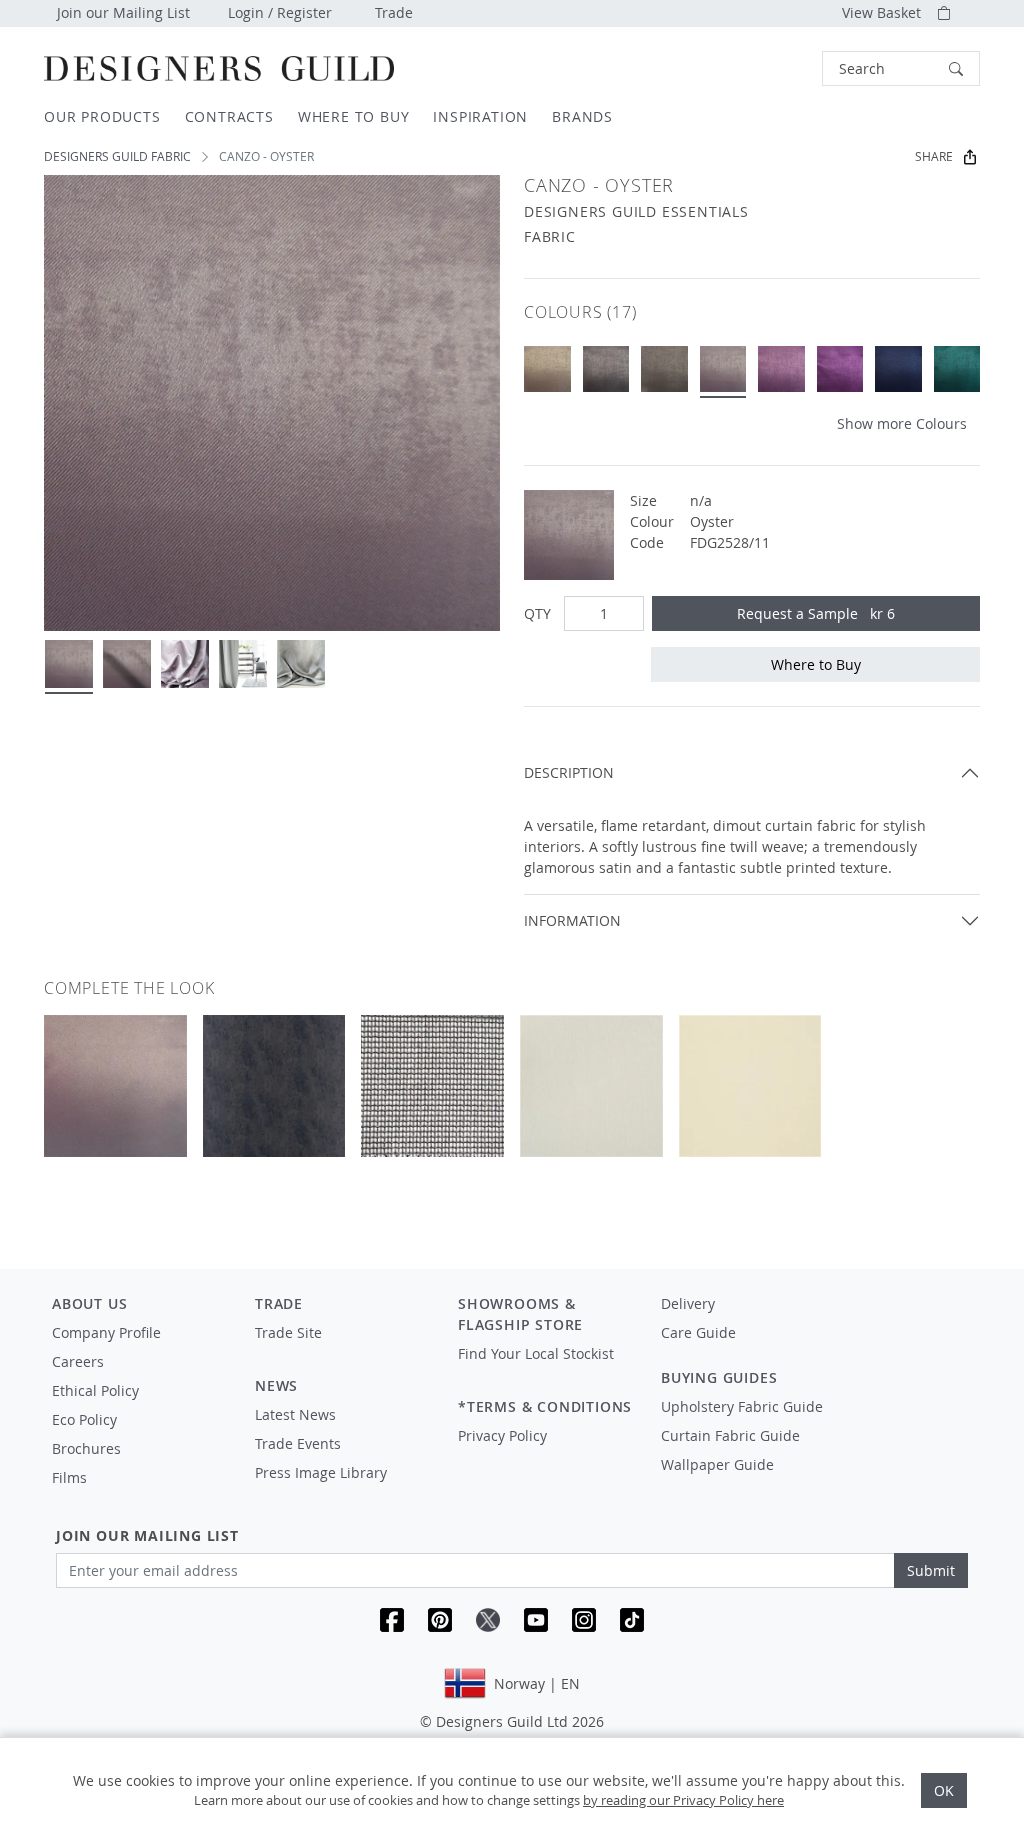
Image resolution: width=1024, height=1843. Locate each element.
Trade (394, 12)
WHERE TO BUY (354, 116)
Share (934, 156)
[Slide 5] (301, 664)
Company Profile (106, 1332)
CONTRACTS (229, 116)
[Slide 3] (185, 664)
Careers (78, 1361)
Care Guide (698, 1332)
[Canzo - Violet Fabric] (840, 369)
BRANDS (582, 116)
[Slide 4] (243, 664)
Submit (931, 1570)
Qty (537, 613)
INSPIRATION (480, 116)
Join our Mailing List (123, 12)
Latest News (295, 1414)
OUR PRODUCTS (102, 116)
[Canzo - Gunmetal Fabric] (606, 369)
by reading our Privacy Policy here (683, 1800)
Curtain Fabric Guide (730, 1435)
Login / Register (280, 12)
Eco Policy (84, 1419)
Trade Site (288, 1332)
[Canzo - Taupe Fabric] (547, 369)
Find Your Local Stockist (536, 1353)
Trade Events (298, 1443)
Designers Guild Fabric (117, 156)
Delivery (688, 1303)
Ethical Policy (95, 1390)
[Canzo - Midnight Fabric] (898, 369)
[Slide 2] (127, 664)
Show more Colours (902, 423)
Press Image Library (321, 1472)
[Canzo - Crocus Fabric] (781, 369)
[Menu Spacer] (342, 1351)
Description (569, 772)
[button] (901, 68)
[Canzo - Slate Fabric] (664, 369)
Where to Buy (816, 664)
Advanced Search (776, 68)
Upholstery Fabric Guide (742, 1406)
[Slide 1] (69, 664)
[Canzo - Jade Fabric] (957, 369)
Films (69, 1477)
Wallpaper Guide (717, 1464)
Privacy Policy (502, 1435)
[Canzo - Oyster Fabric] (723, 369)
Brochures (86, 1448)
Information (572, 920)
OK (944, 1790)
